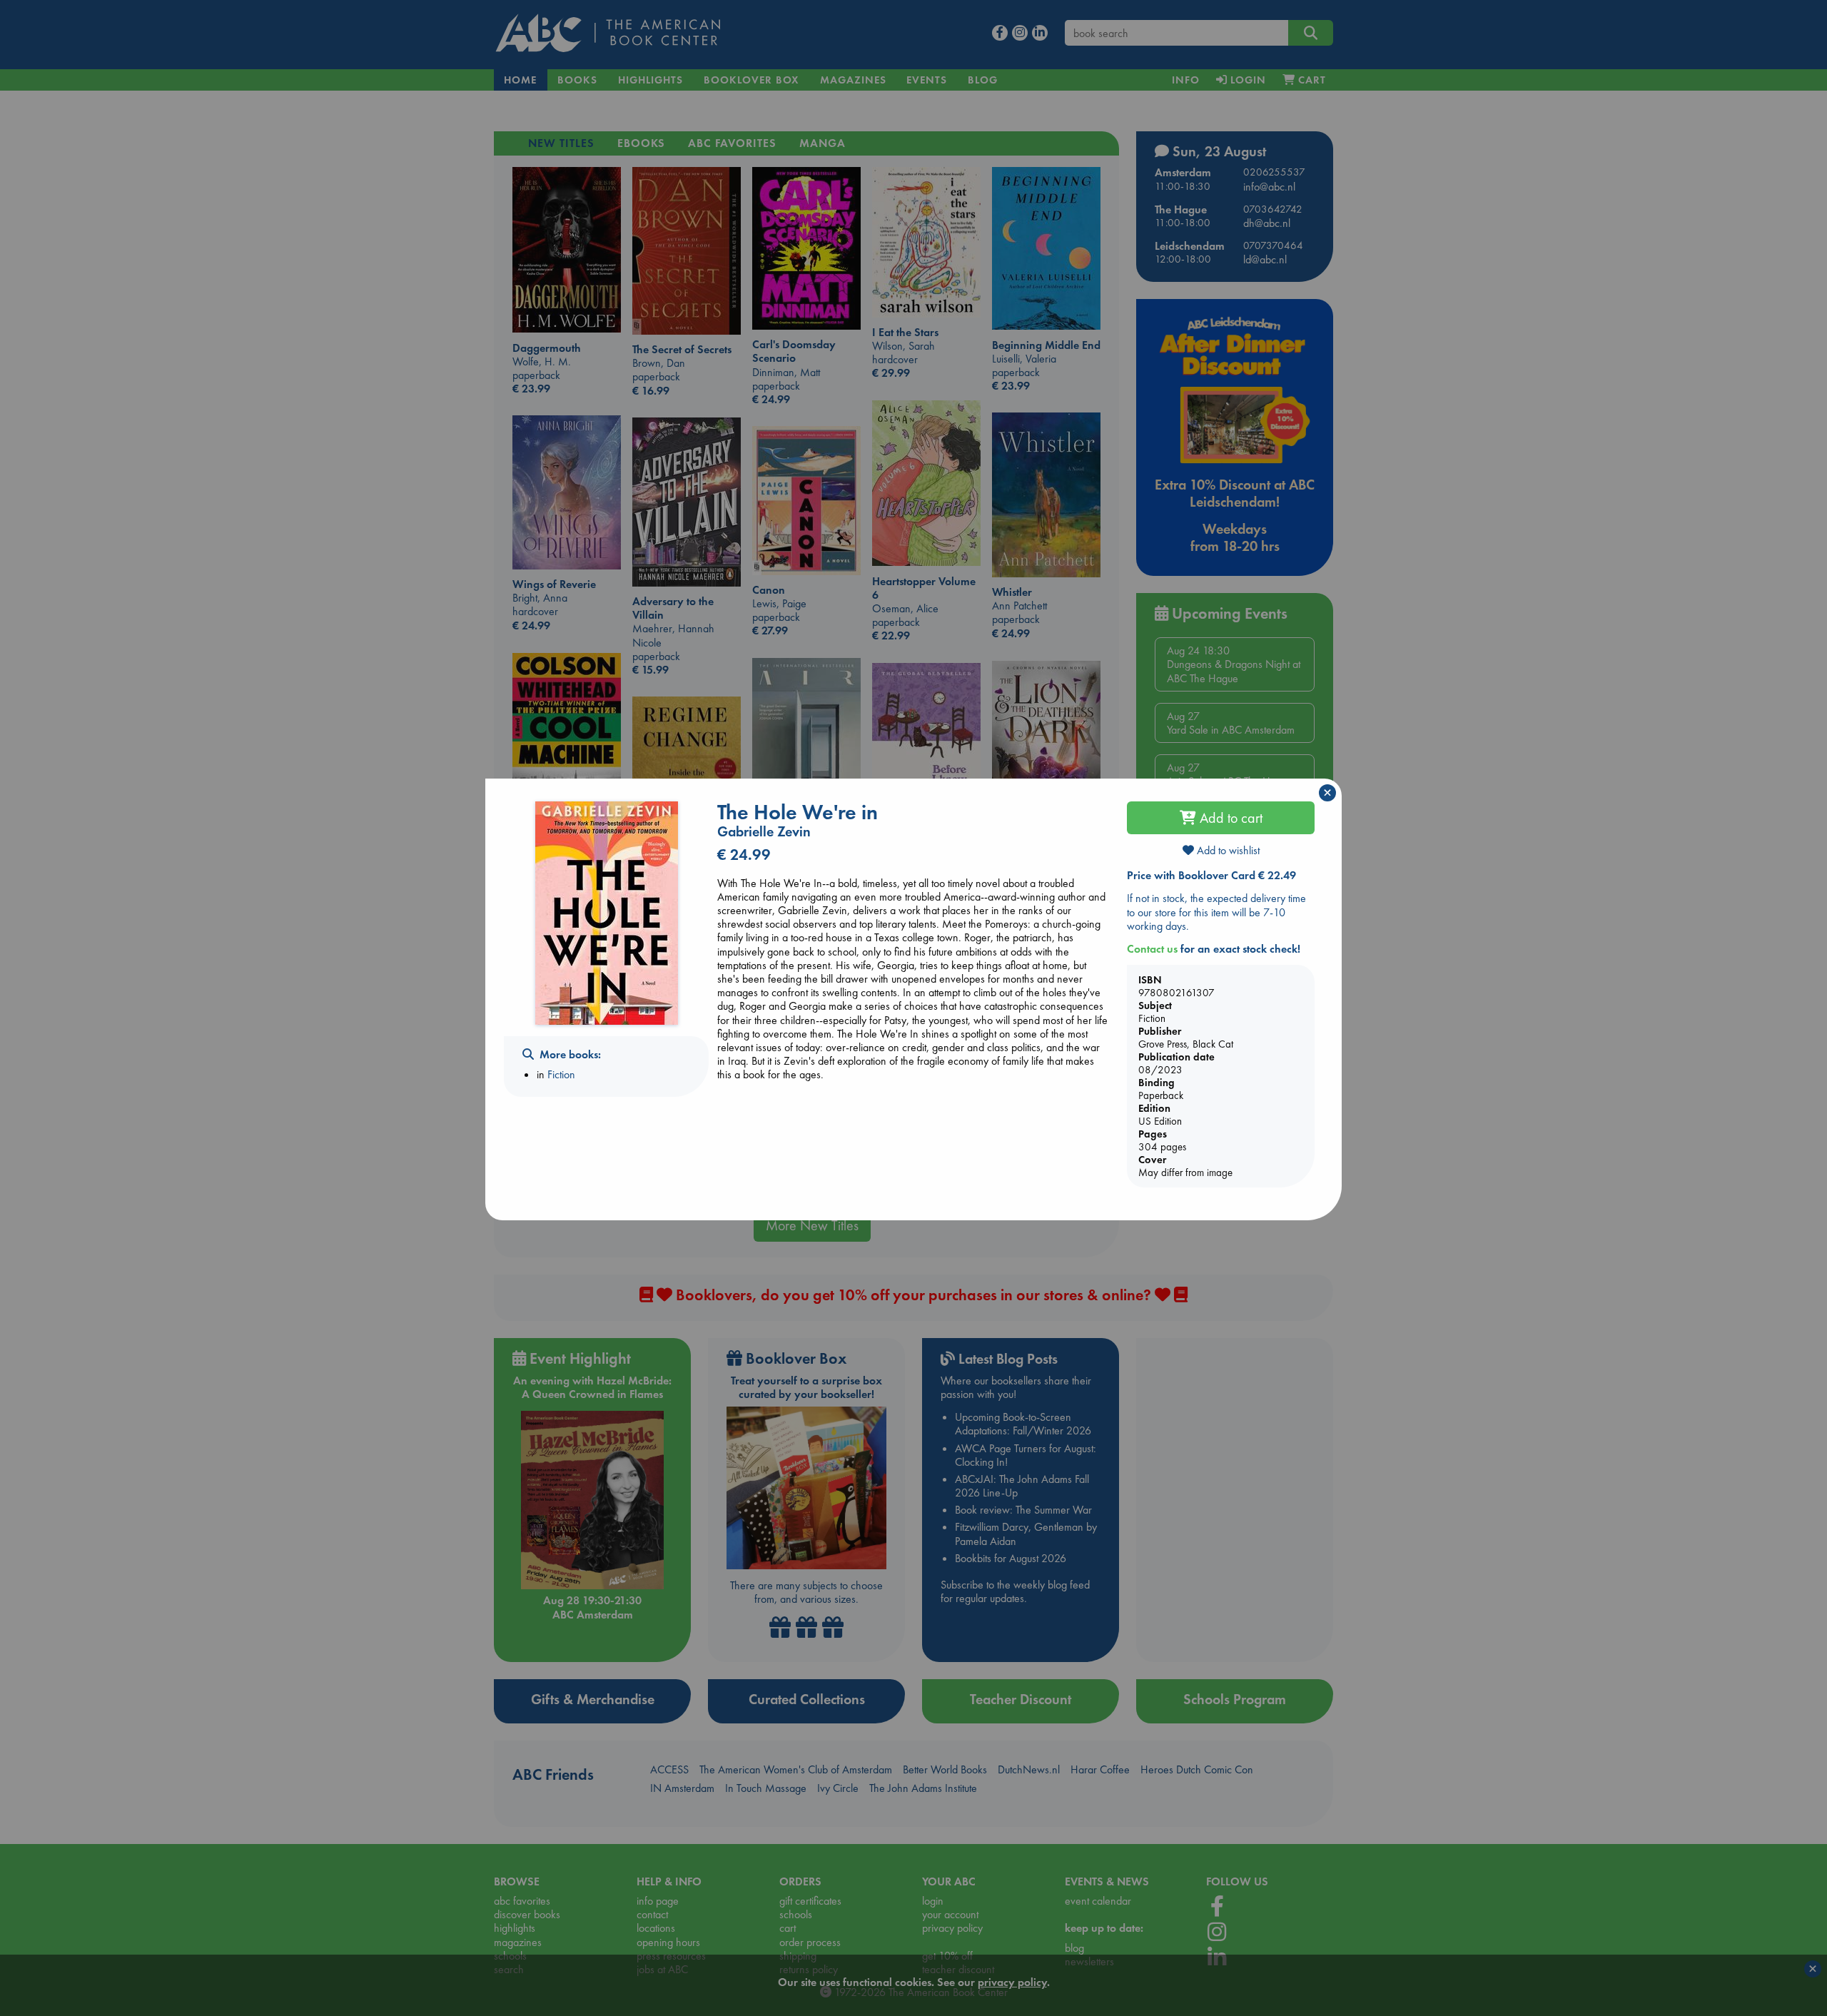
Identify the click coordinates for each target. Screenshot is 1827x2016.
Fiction (561, 1074)
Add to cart (1229, 818)
